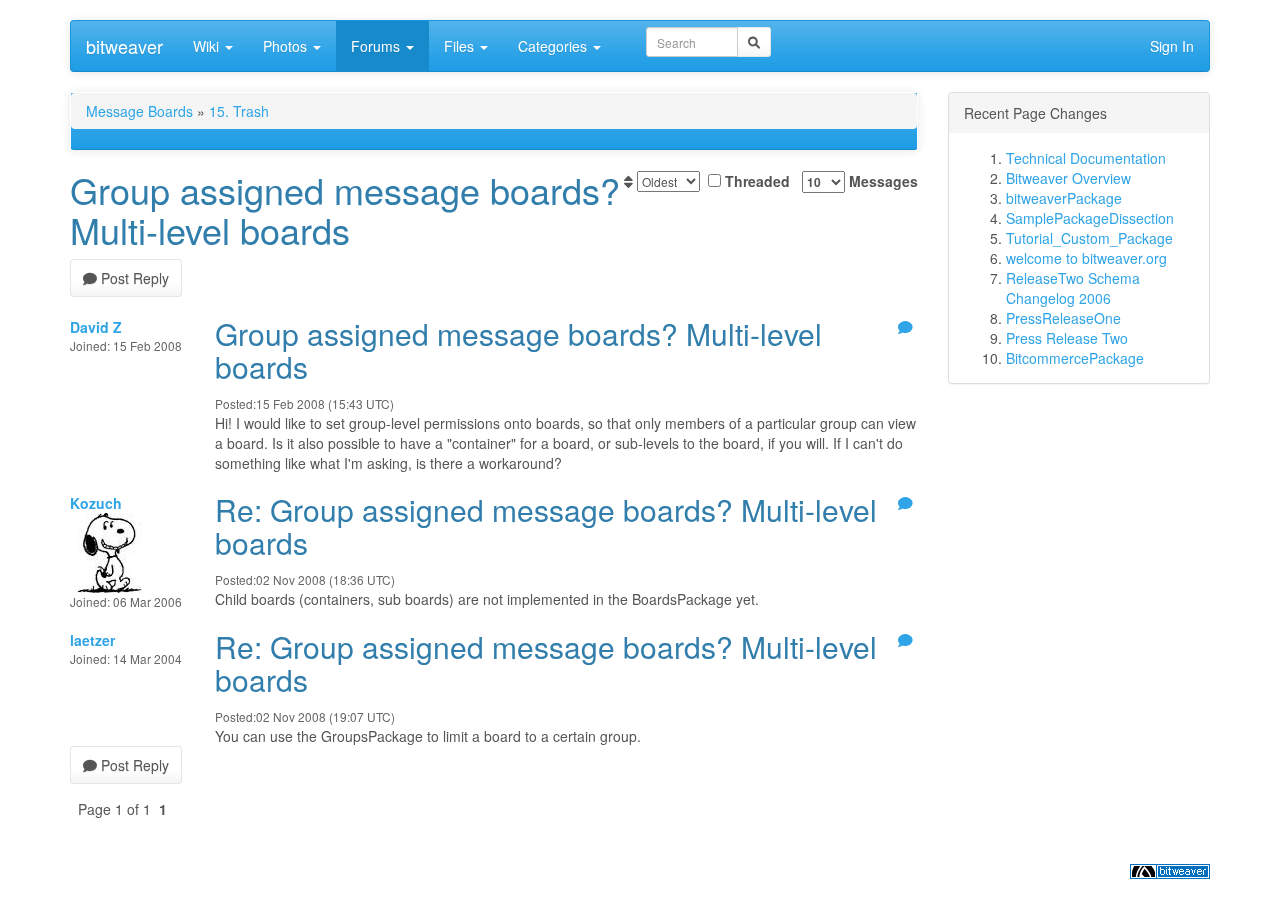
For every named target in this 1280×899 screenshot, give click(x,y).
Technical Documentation (1086, 158)
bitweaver (124, 46)
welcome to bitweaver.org (1086, 258)
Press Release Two (1067, 338)
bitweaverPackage (1064, 198)
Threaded (755, 181)
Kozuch (96, 503)
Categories (554, 46)
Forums (377, 46)
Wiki (208, 46)
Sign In (1172, 46)
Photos (287, 46)
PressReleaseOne (1063, 318)
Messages (881, 181)
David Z (96, 327)
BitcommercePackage (1075, 358)
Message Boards (139, 111)
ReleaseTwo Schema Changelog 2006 (1073, 288)
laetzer (92, 640)
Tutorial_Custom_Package (1089, 238)
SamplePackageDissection (1090, 218)
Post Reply (133, 278)
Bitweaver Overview (1068, 178)
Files (461, 46)
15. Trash (239, 111)
